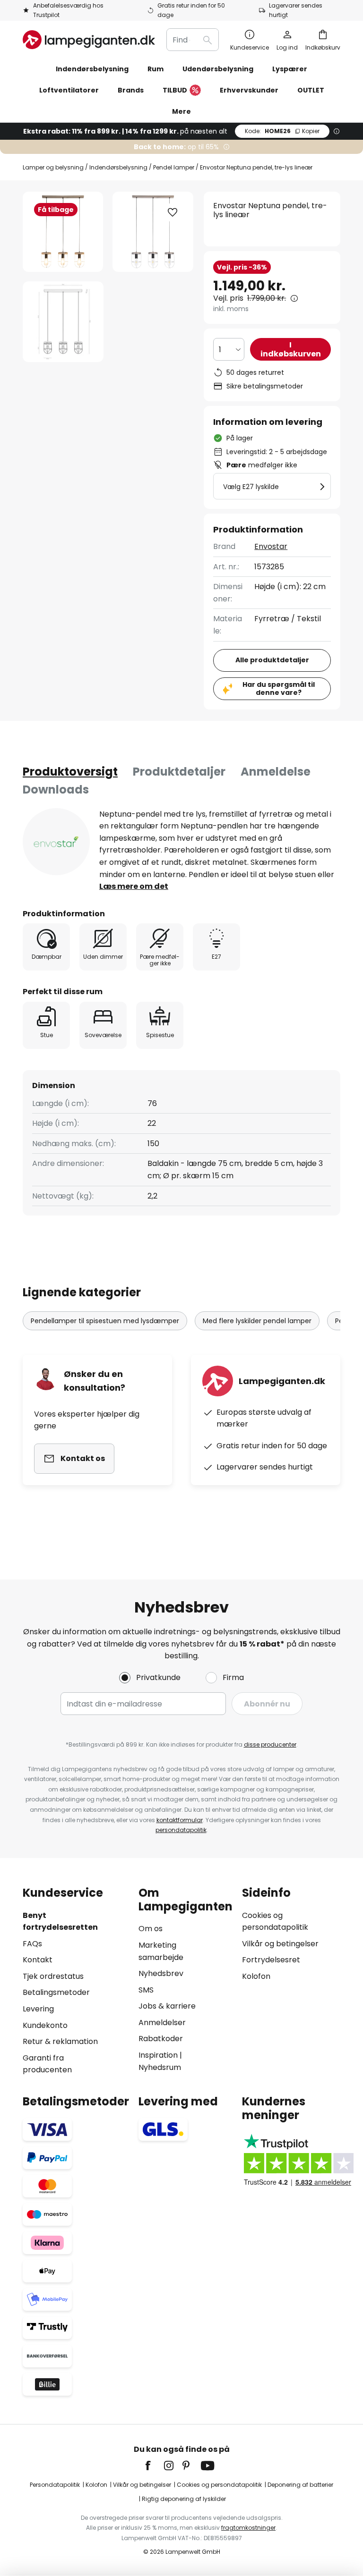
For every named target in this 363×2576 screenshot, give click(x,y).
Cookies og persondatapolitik (219, 2485)
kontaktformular (180, 1820)
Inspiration (158, 2055)
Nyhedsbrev (161, 1973)
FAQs (32, 1944)
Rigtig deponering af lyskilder (184, 2499)
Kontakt (38, 1960)
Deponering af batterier (300, 2485)
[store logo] (89, 40)
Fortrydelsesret (271, 1960)
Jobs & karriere (167, 2006)
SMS (146, 1990)
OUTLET (311, 90)
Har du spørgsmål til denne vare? (279, 688)
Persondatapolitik (55, 2485)
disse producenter (270, 1744)
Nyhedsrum (160, 2067)
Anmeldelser (162, 2023)
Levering (38, 2009)
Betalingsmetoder (56, 1992)
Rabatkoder (161, 2039)
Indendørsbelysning (118, 167)
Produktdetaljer (179, 772)
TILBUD (175, 90)
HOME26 (282, 131)
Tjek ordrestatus (53, 1976)
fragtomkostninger (248, 2528)
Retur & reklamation (60, 2041)
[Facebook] (154, 2466)
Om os (151, 1929)
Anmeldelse (276, 772)
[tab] (70, 772)
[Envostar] (56, 842)
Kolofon (256, 1976)
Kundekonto (45, 2025)
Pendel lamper (174, 167)
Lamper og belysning (53, 167)
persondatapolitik (181, 1830)
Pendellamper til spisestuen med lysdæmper (105, 1321)
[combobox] (193, 40)
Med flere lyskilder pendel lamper (257, 1321)
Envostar (271, 546)
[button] (63, 322)
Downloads (56, 790)
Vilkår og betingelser (280, 1944)
